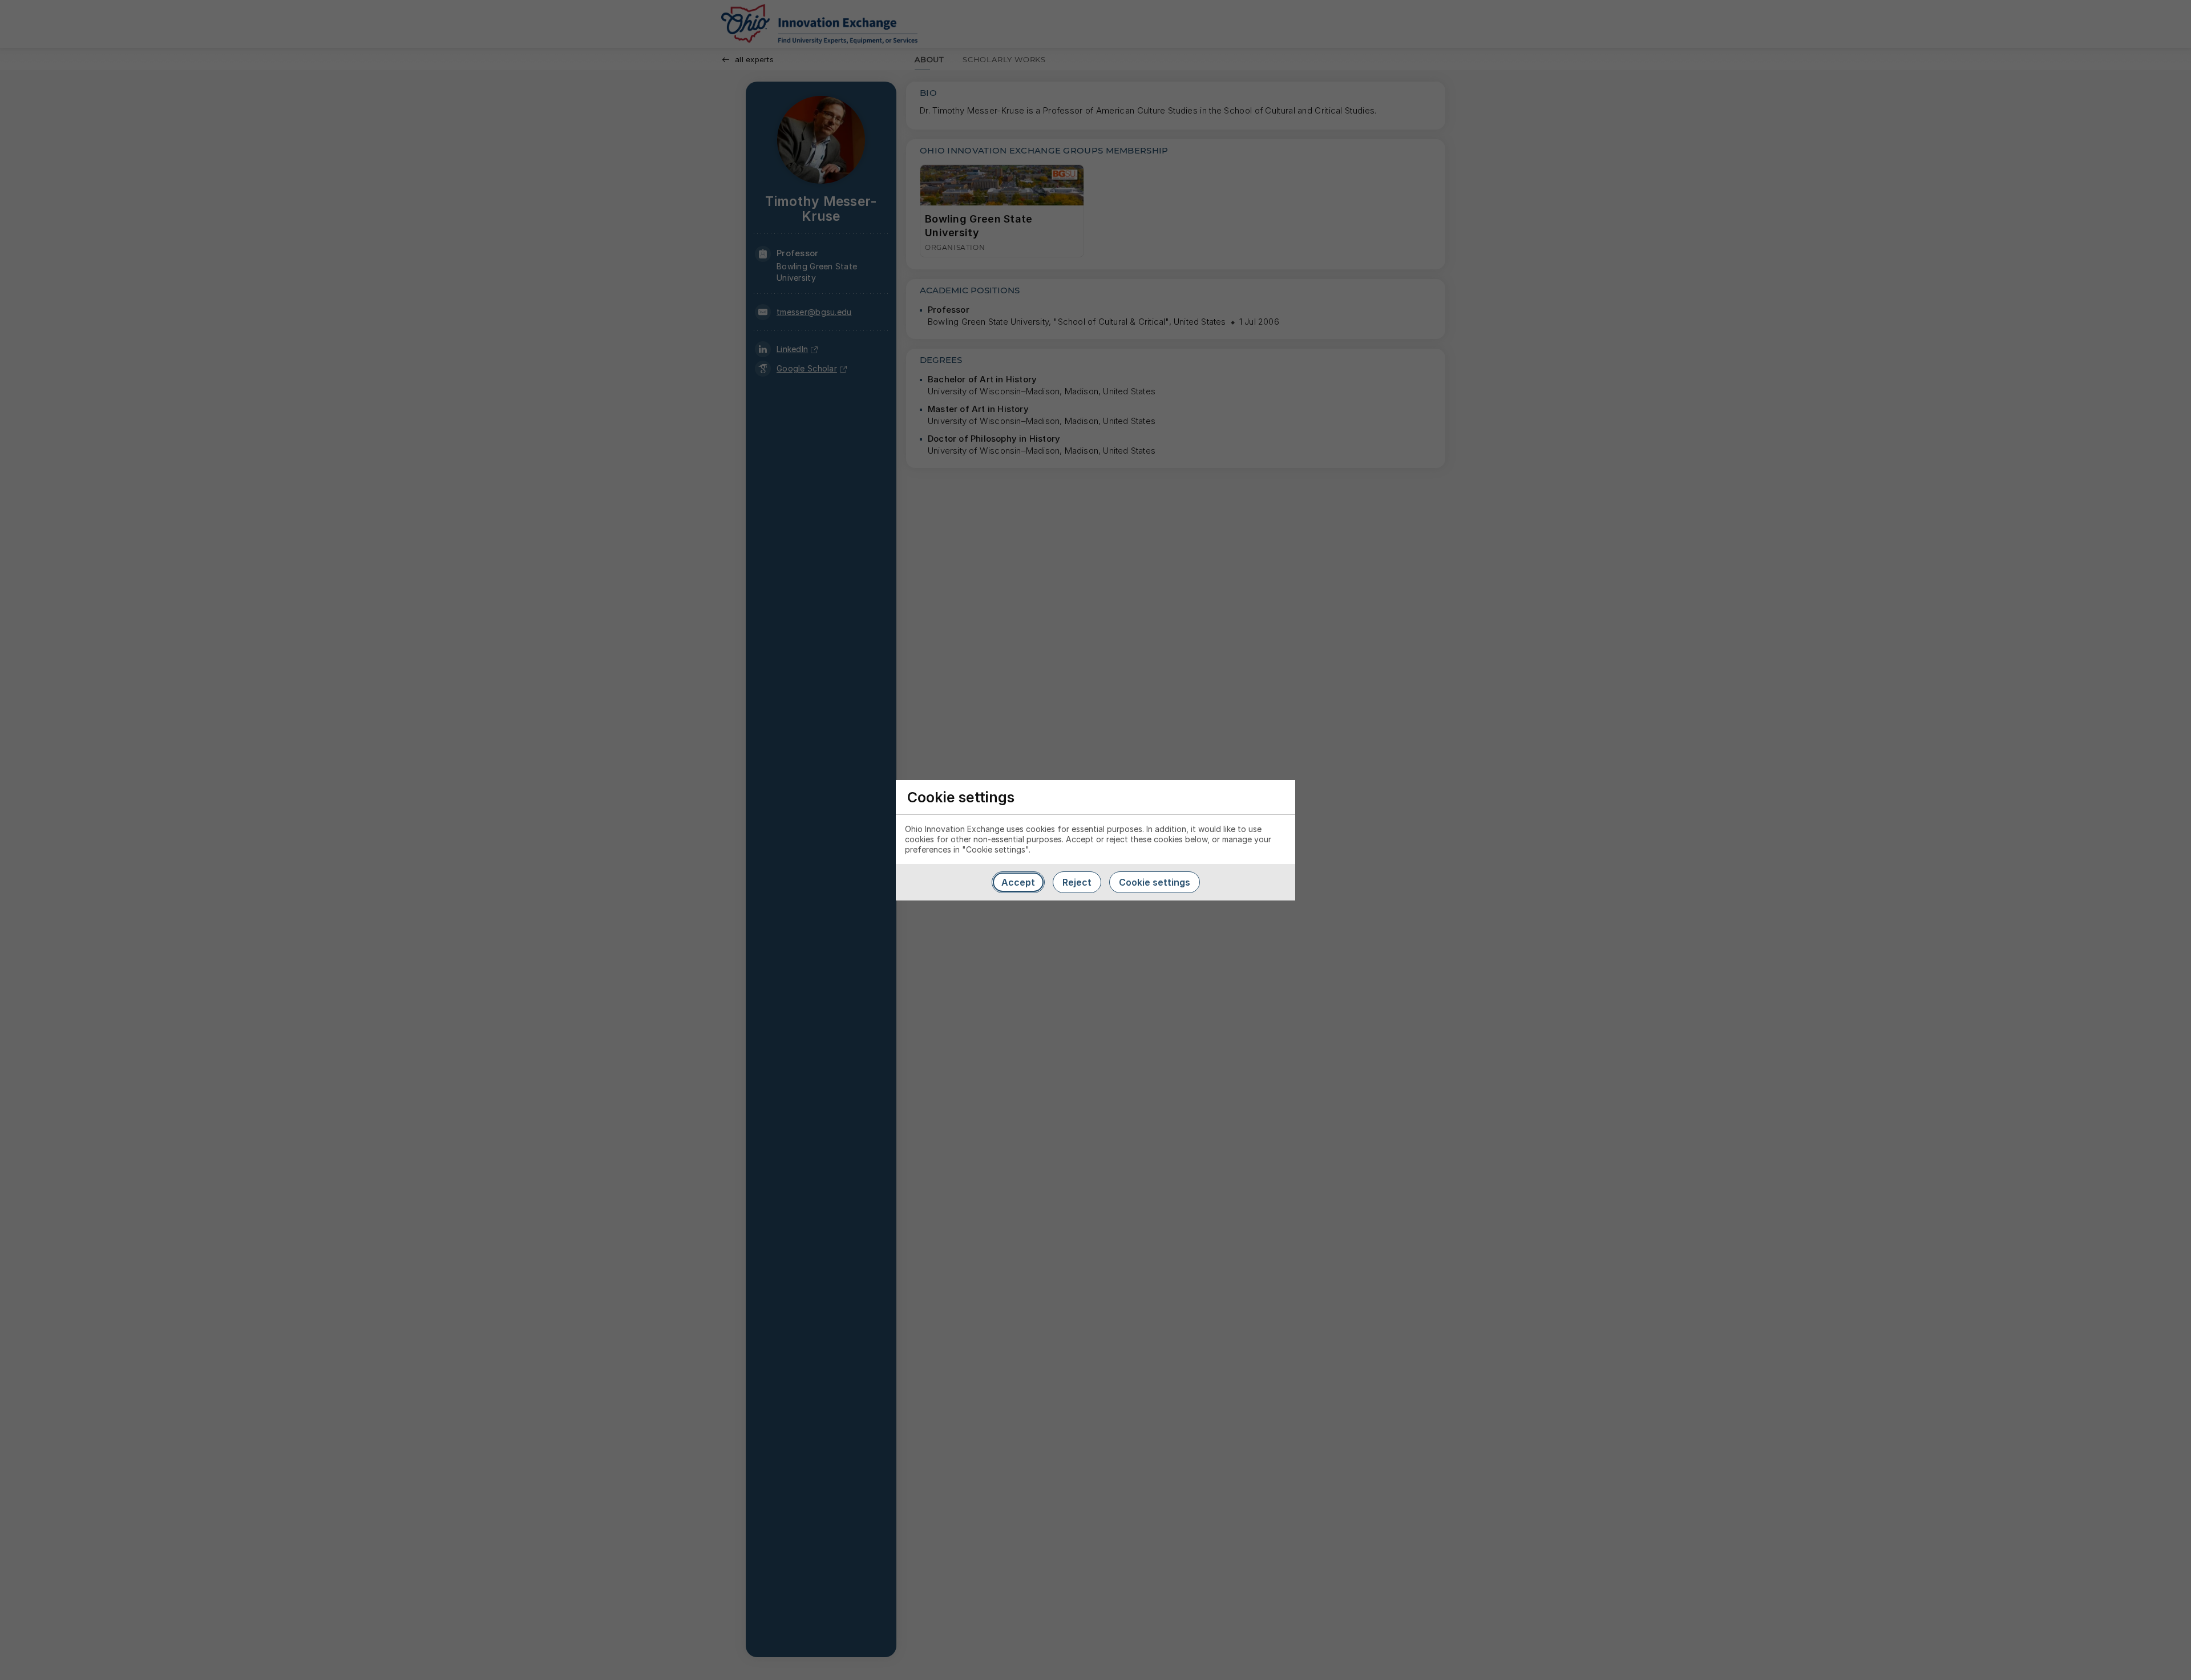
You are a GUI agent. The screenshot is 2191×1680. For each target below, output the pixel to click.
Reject (1077, 882)
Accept (1018, 882)
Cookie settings (1155, 882)
